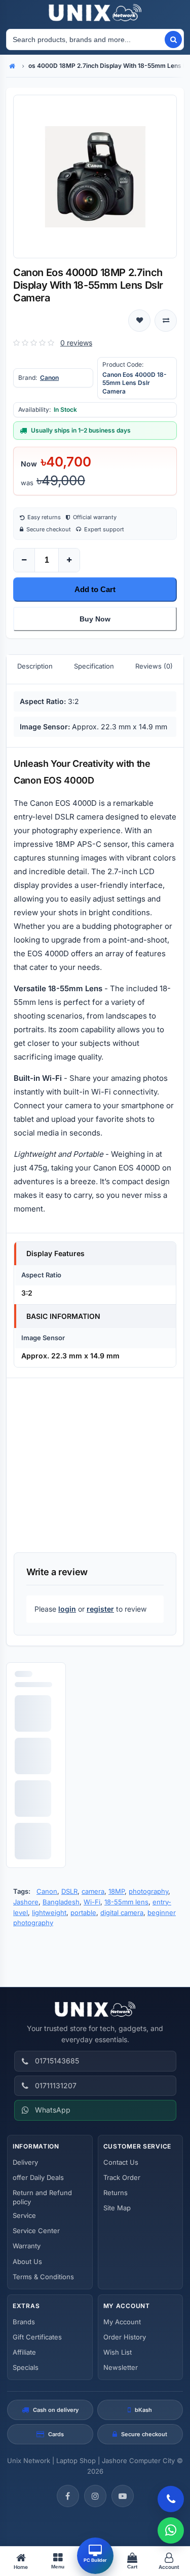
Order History (125, 2337)
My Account (122, 2322)
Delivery (25, 2162)
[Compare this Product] (166, 321)
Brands (24, 2322)
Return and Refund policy (42, 2197)
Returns (116, 2193)
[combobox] (85, 40)
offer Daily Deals (38, 2177)
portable (83, 1913)
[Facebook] (68, 2496)
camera (93, 1891)
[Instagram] (95, 2496)
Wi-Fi (92, 1902)
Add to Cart (95, 589)
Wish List (118, 2352)
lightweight (49, 1913)
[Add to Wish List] (139, 321)
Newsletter (121, 2367)
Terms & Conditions (43, 2277)
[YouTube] (123, 2496)
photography (148, 1891)
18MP (117, 1891)
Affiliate (24, 2352)
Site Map (117, 2208)
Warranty (27, 2246)
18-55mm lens (126, 1902)
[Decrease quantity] (24, 560)
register (100, 1609)
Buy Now (95, 619)
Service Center (36, 2231)
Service (24, 2215)
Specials (26, 2367)
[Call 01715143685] (171, 2499)
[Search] (173, 40)
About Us (27, 2261)
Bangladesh (61, 1902)
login (67, 1609)
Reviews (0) (154, 666)
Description (35, 666)
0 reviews (76, 343)
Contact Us (121, 2162)
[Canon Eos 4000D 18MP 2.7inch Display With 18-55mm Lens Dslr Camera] (95, 177)
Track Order (122, 2177)
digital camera (122, 1913)
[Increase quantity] (69, 560)
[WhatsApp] (171, 2530)
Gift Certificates (37, 2337)
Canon (49, 378)
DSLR (69, 1891)
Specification (94, 666)
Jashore (26, 1902)
